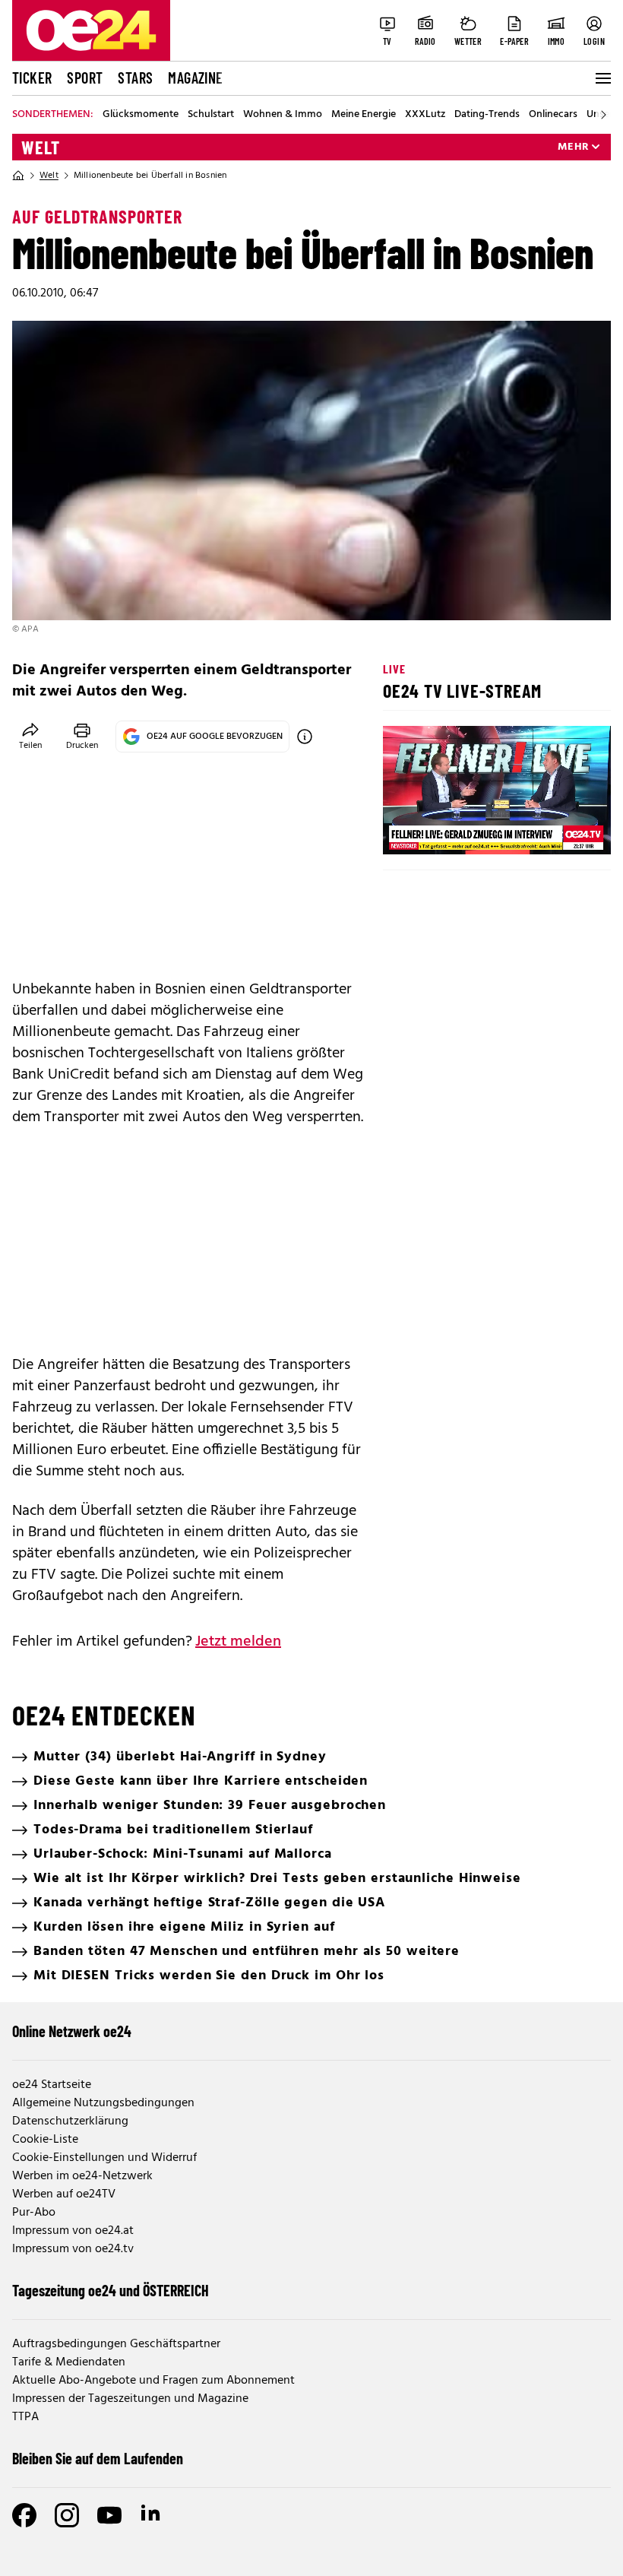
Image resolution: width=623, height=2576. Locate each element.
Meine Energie (364, 115)
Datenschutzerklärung (70, 2121)
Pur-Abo (34, 2213)
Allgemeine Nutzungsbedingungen (103, 2103)
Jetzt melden (238, 1642)
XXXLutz (425, 115)
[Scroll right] (603, 115)
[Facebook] (24, 2515)
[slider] (458, 830)
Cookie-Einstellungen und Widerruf (104, 2158)
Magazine (195, 78)
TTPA (25, 2417)
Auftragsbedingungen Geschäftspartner (116, 2344)
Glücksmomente (141, 115)
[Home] (18, 176)
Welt (41, 147)
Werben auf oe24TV (64, 2194)
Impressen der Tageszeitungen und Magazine (130, 2399)
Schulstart (211, 115)
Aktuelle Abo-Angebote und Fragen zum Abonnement (153, 2381)
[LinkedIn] (152, 2515)
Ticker (32, 78)
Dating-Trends (487, 115)
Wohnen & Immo (283, 115)
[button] (407, 830)
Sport (85, 78)
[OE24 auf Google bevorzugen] (305, 737)
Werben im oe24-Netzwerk (82, 2176)
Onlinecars (553, 115)
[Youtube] (109, 2515)
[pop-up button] (562, 830)
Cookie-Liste (45, 2140)
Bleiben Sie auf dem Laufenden (98, 2458)
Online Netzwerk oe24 (72, 2031)
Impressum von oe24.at (73, 2231)
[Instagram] (67, 2515)
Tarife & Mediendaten (69, 2362)
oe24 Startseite (52, 2085)
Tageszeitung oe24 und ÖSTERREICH (111, 2290)
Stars (135, 78)
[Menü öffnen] (602, 78)
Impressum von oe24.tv (73, 2249)
